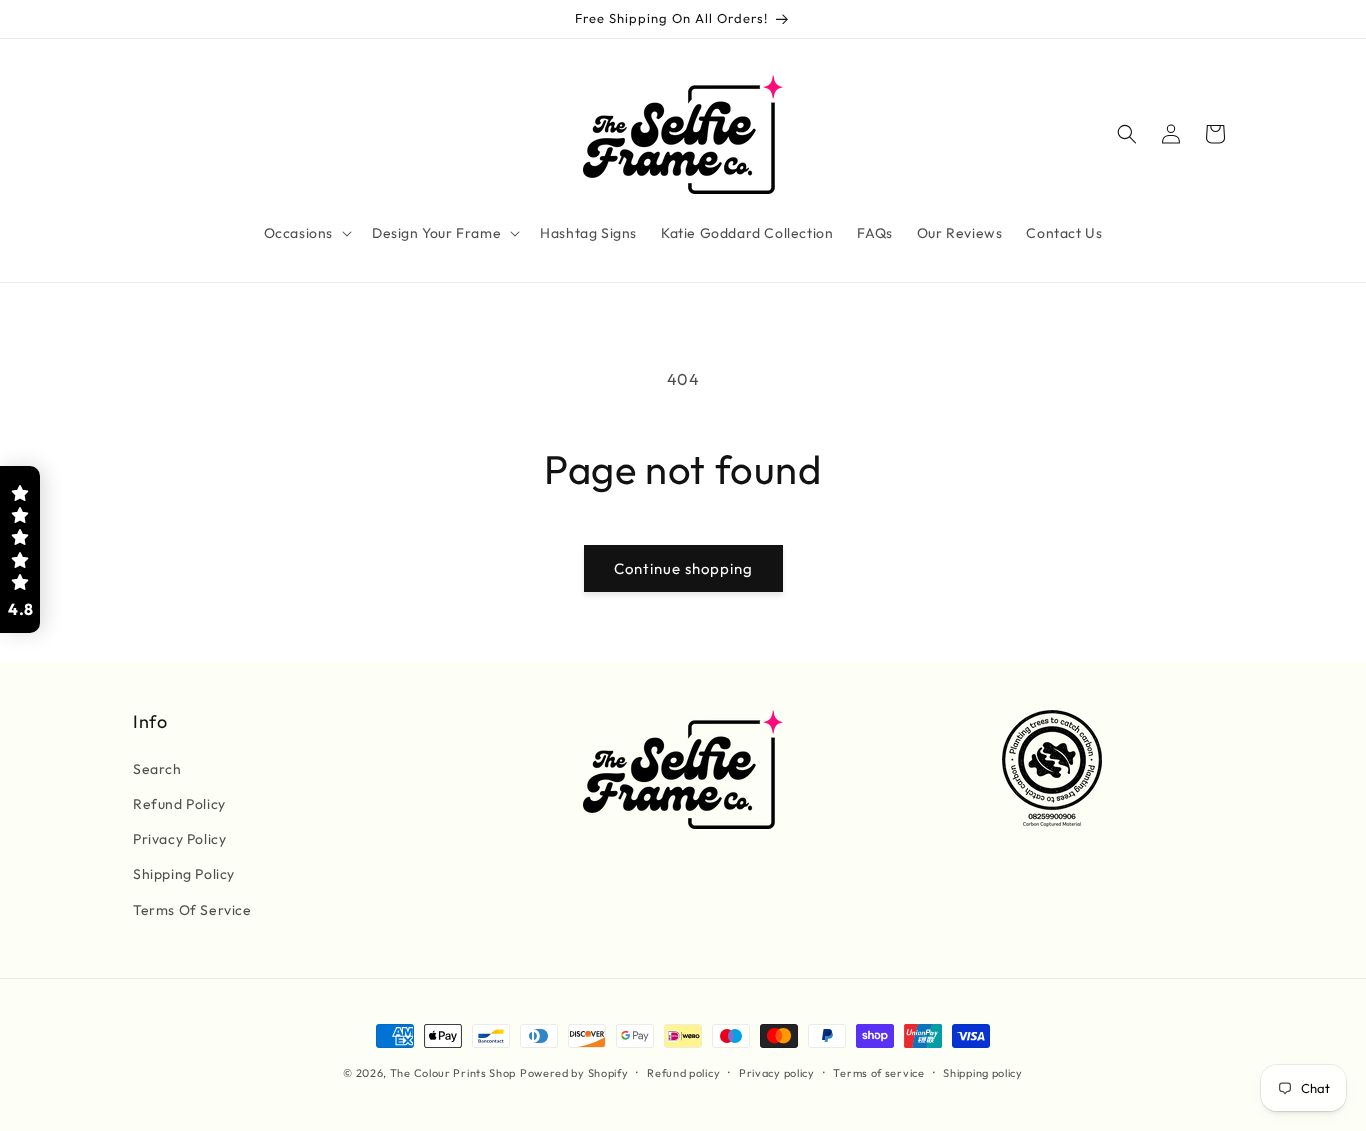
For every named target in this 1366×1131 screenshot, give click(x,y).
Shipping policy (983, 1073)
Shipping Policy (184, 874)
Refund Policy (179, 804)
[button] (306, 233)
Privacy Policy (179, 839)
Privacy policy (777, 1073)
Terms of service (878, 1073)
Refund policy (683, 1073)
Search (157, 769)
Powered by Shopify (574, 1073)
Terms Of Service (192, 910)
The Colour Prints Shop (453, 1073)
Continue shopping (683, 568)
